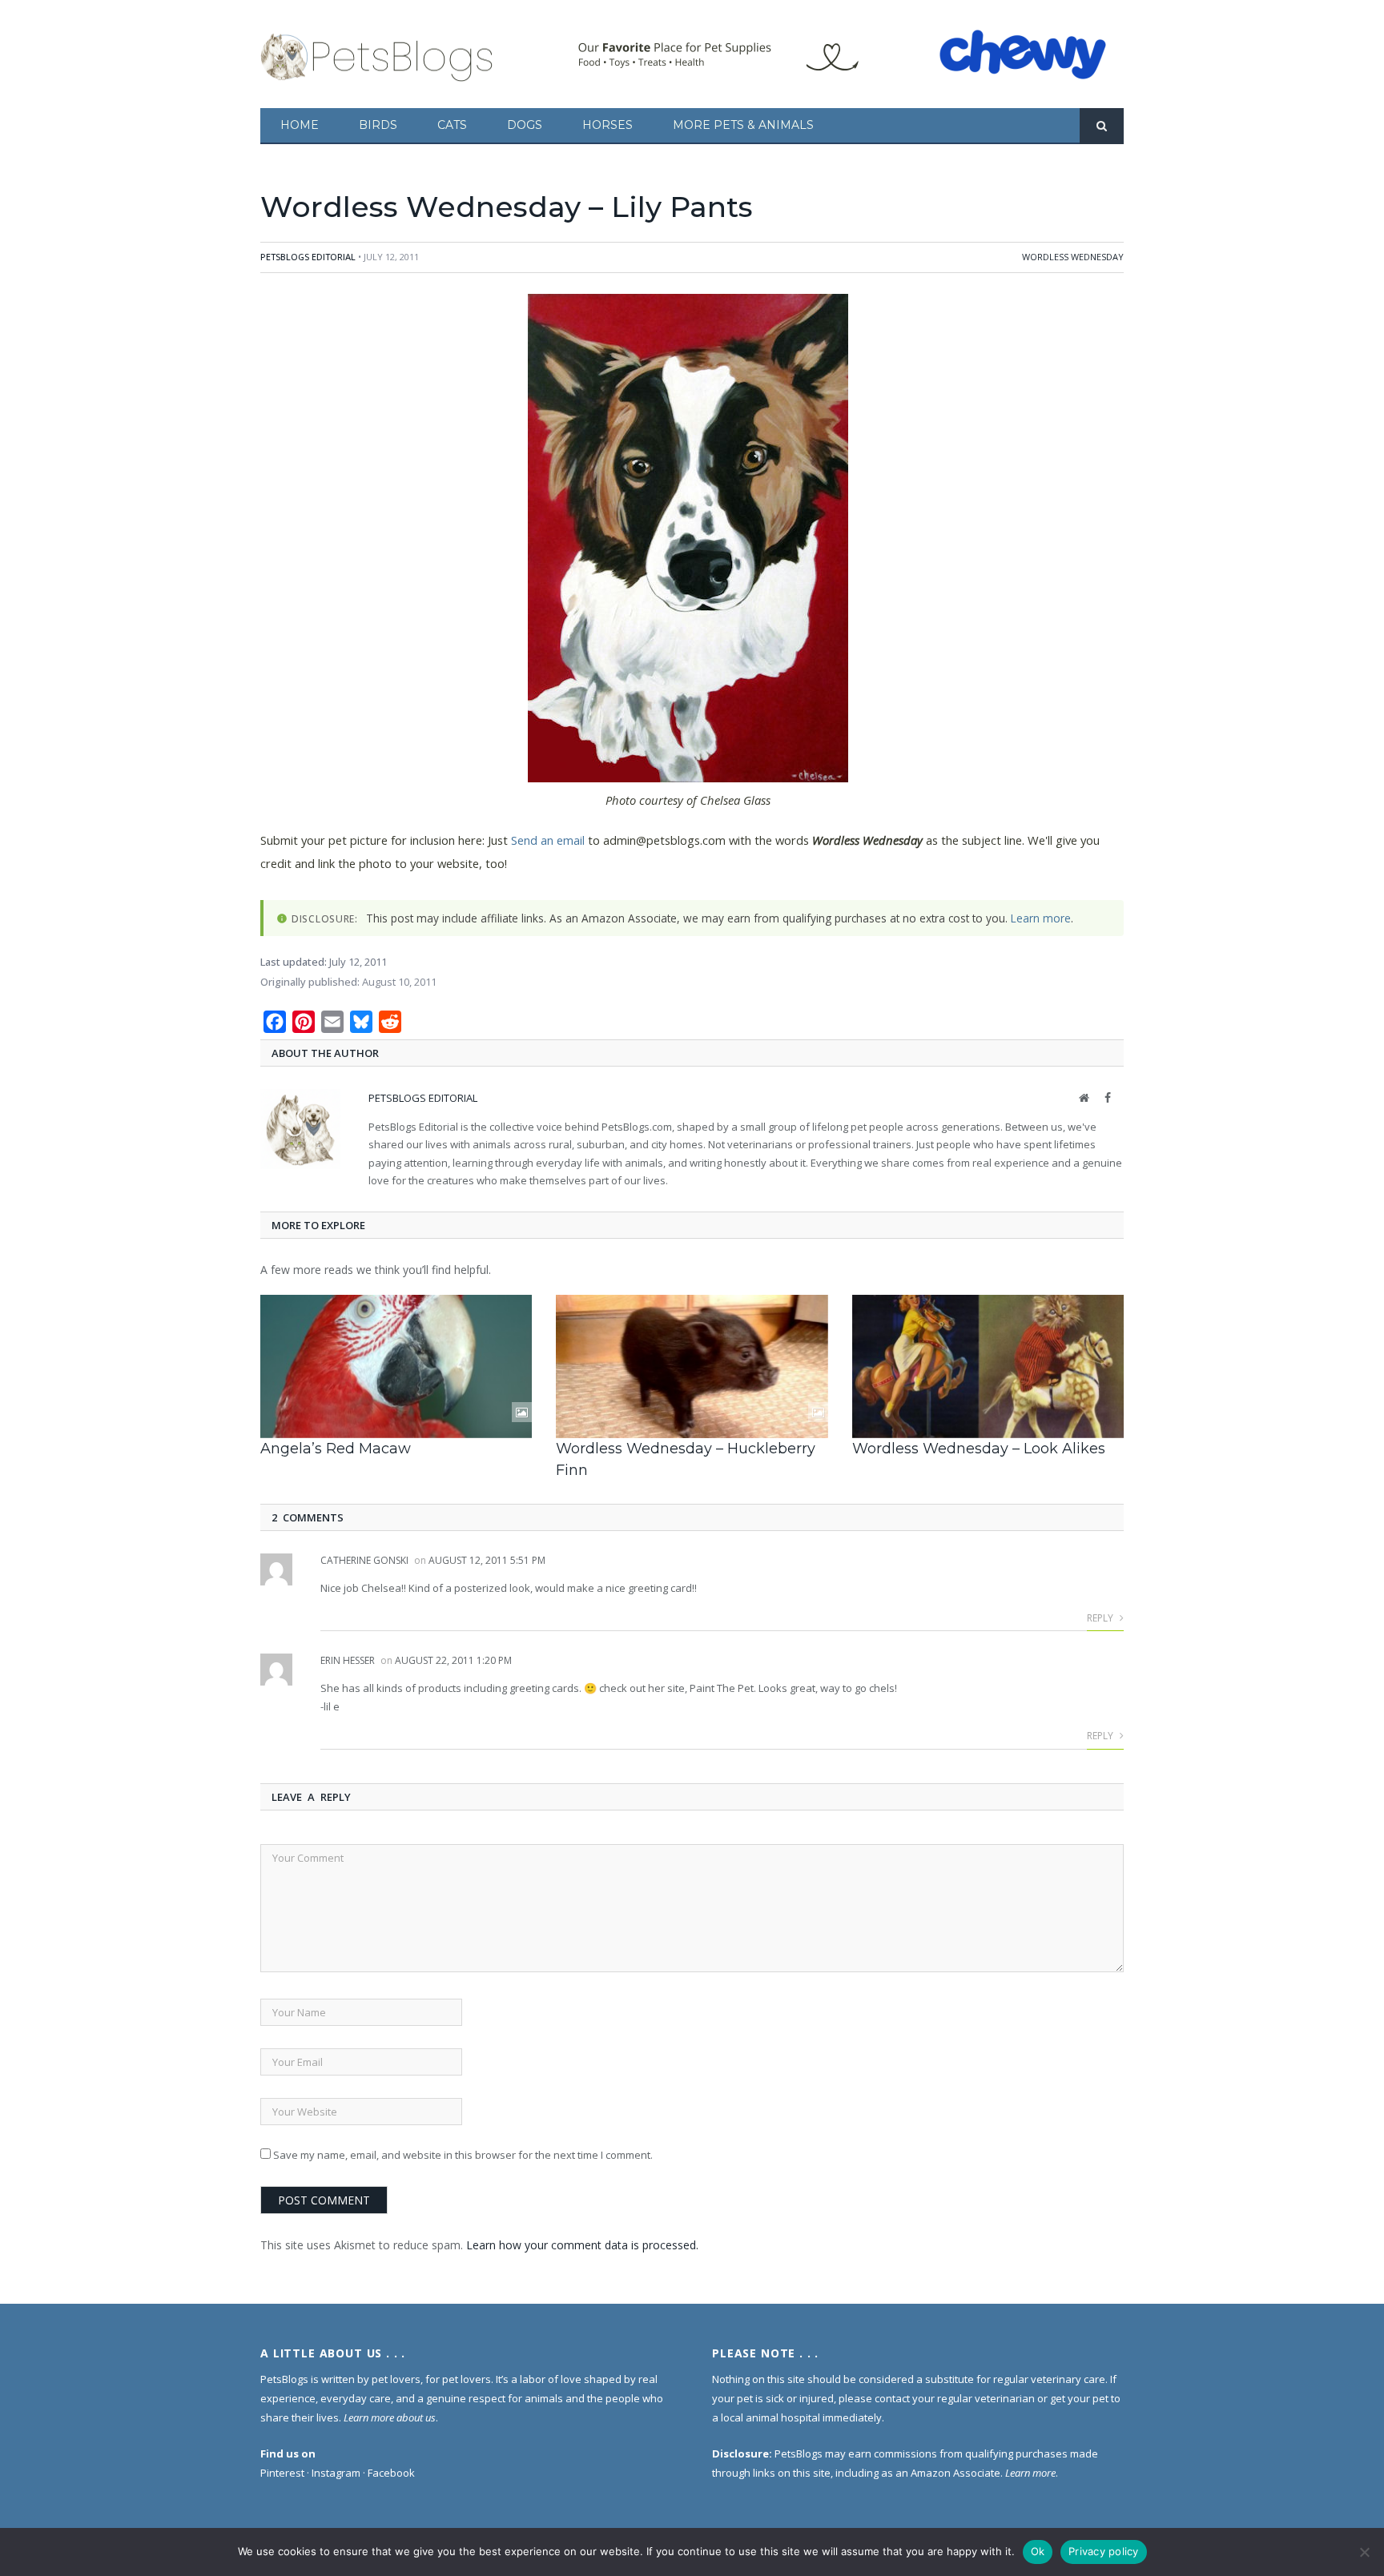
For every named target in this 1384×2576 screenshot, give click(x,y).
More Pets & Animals (743, 125)
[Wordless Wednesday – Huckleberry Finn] (692, 1366)
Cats (452, 125)
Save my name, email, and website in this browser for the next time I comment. (463, 2155)
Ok (1038, 2551)
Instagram (336, 2473)
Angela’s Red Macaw (336, 1449)
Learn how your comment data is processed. (582, 2245)
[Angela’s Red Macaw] (396, 1366)
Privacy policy (1104, 2551)
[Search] (1102, 126)
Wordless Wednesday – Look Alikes (979, 1449)
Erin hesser (348, 1660)
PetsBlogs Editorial (308, 257)
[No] (1364, 2552)
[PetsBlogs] (378, 54)
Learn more (1041, 918)
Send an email (548, 840)
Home (300, 125)
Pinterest (282, 2473)
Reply (1101, 1618)
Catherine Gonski (364, 1560)
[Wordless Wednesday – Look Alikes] (988, 1366)
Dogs (525, 125)
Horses (608, 125)
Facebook (391, 2473)
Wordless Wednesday (1073, 257)
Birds (378, 125)
